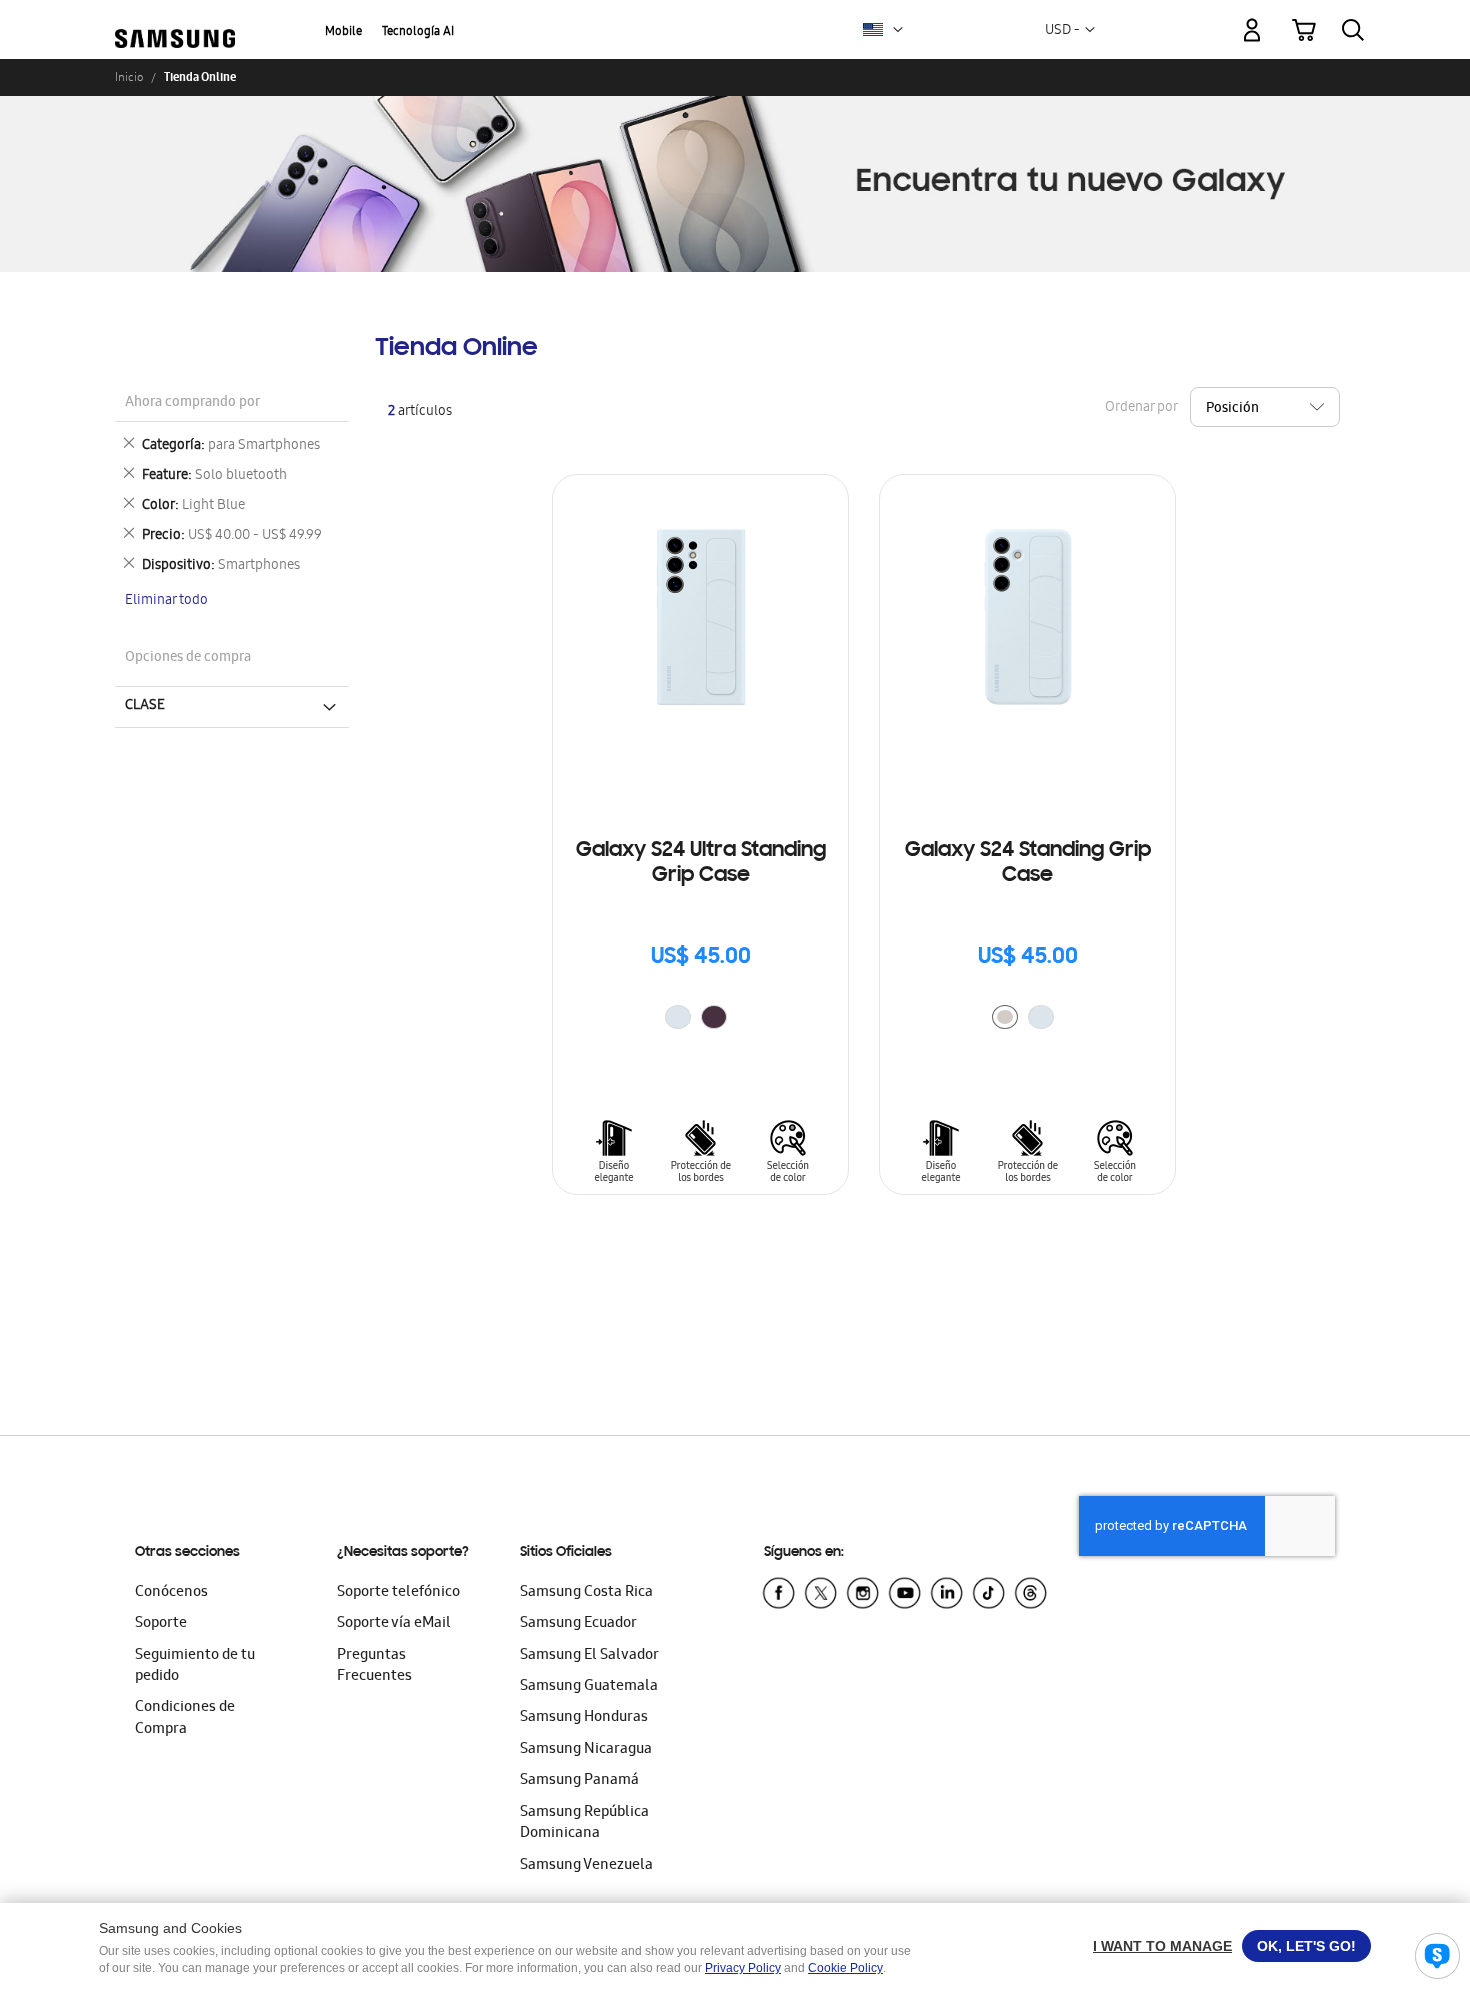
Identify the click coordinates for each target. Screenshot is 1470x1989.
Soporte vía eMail (394, 1624)
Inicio (129, 77)
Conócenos (171, 1593)
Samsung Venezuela (586, 1866)
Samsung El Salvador (589, 1656)
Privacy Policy (743, 1968)
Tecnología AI (418, 32)
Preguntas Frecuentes (374, 1666)
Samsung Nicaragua (586, 1750)
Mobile (343, 32)
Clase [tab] (145, 706)
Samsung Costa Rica (586, 1593)
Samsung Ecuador (578, 1624)
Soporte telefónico (398, 1593)
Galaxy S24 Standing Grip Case (1028, 863)
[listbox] (701, 1019)
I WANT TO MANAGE (1162, 1946)
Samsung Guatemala (589, 1687)
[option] (678, 1017)
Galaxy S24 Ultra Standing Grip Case (701, 863)
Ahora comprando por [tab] (192, 403)
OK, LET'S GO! (1306, 1946)
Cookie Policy (845, 1968)
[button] (898, 30)
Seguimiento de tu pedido (195, 1666)
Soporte (161, 1624)
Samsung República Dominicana (584, 1823)
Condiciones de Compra (185, 1718)
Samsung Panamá (579, 1781)
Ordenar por (1141, 407)
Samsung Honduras (584, 1718)
